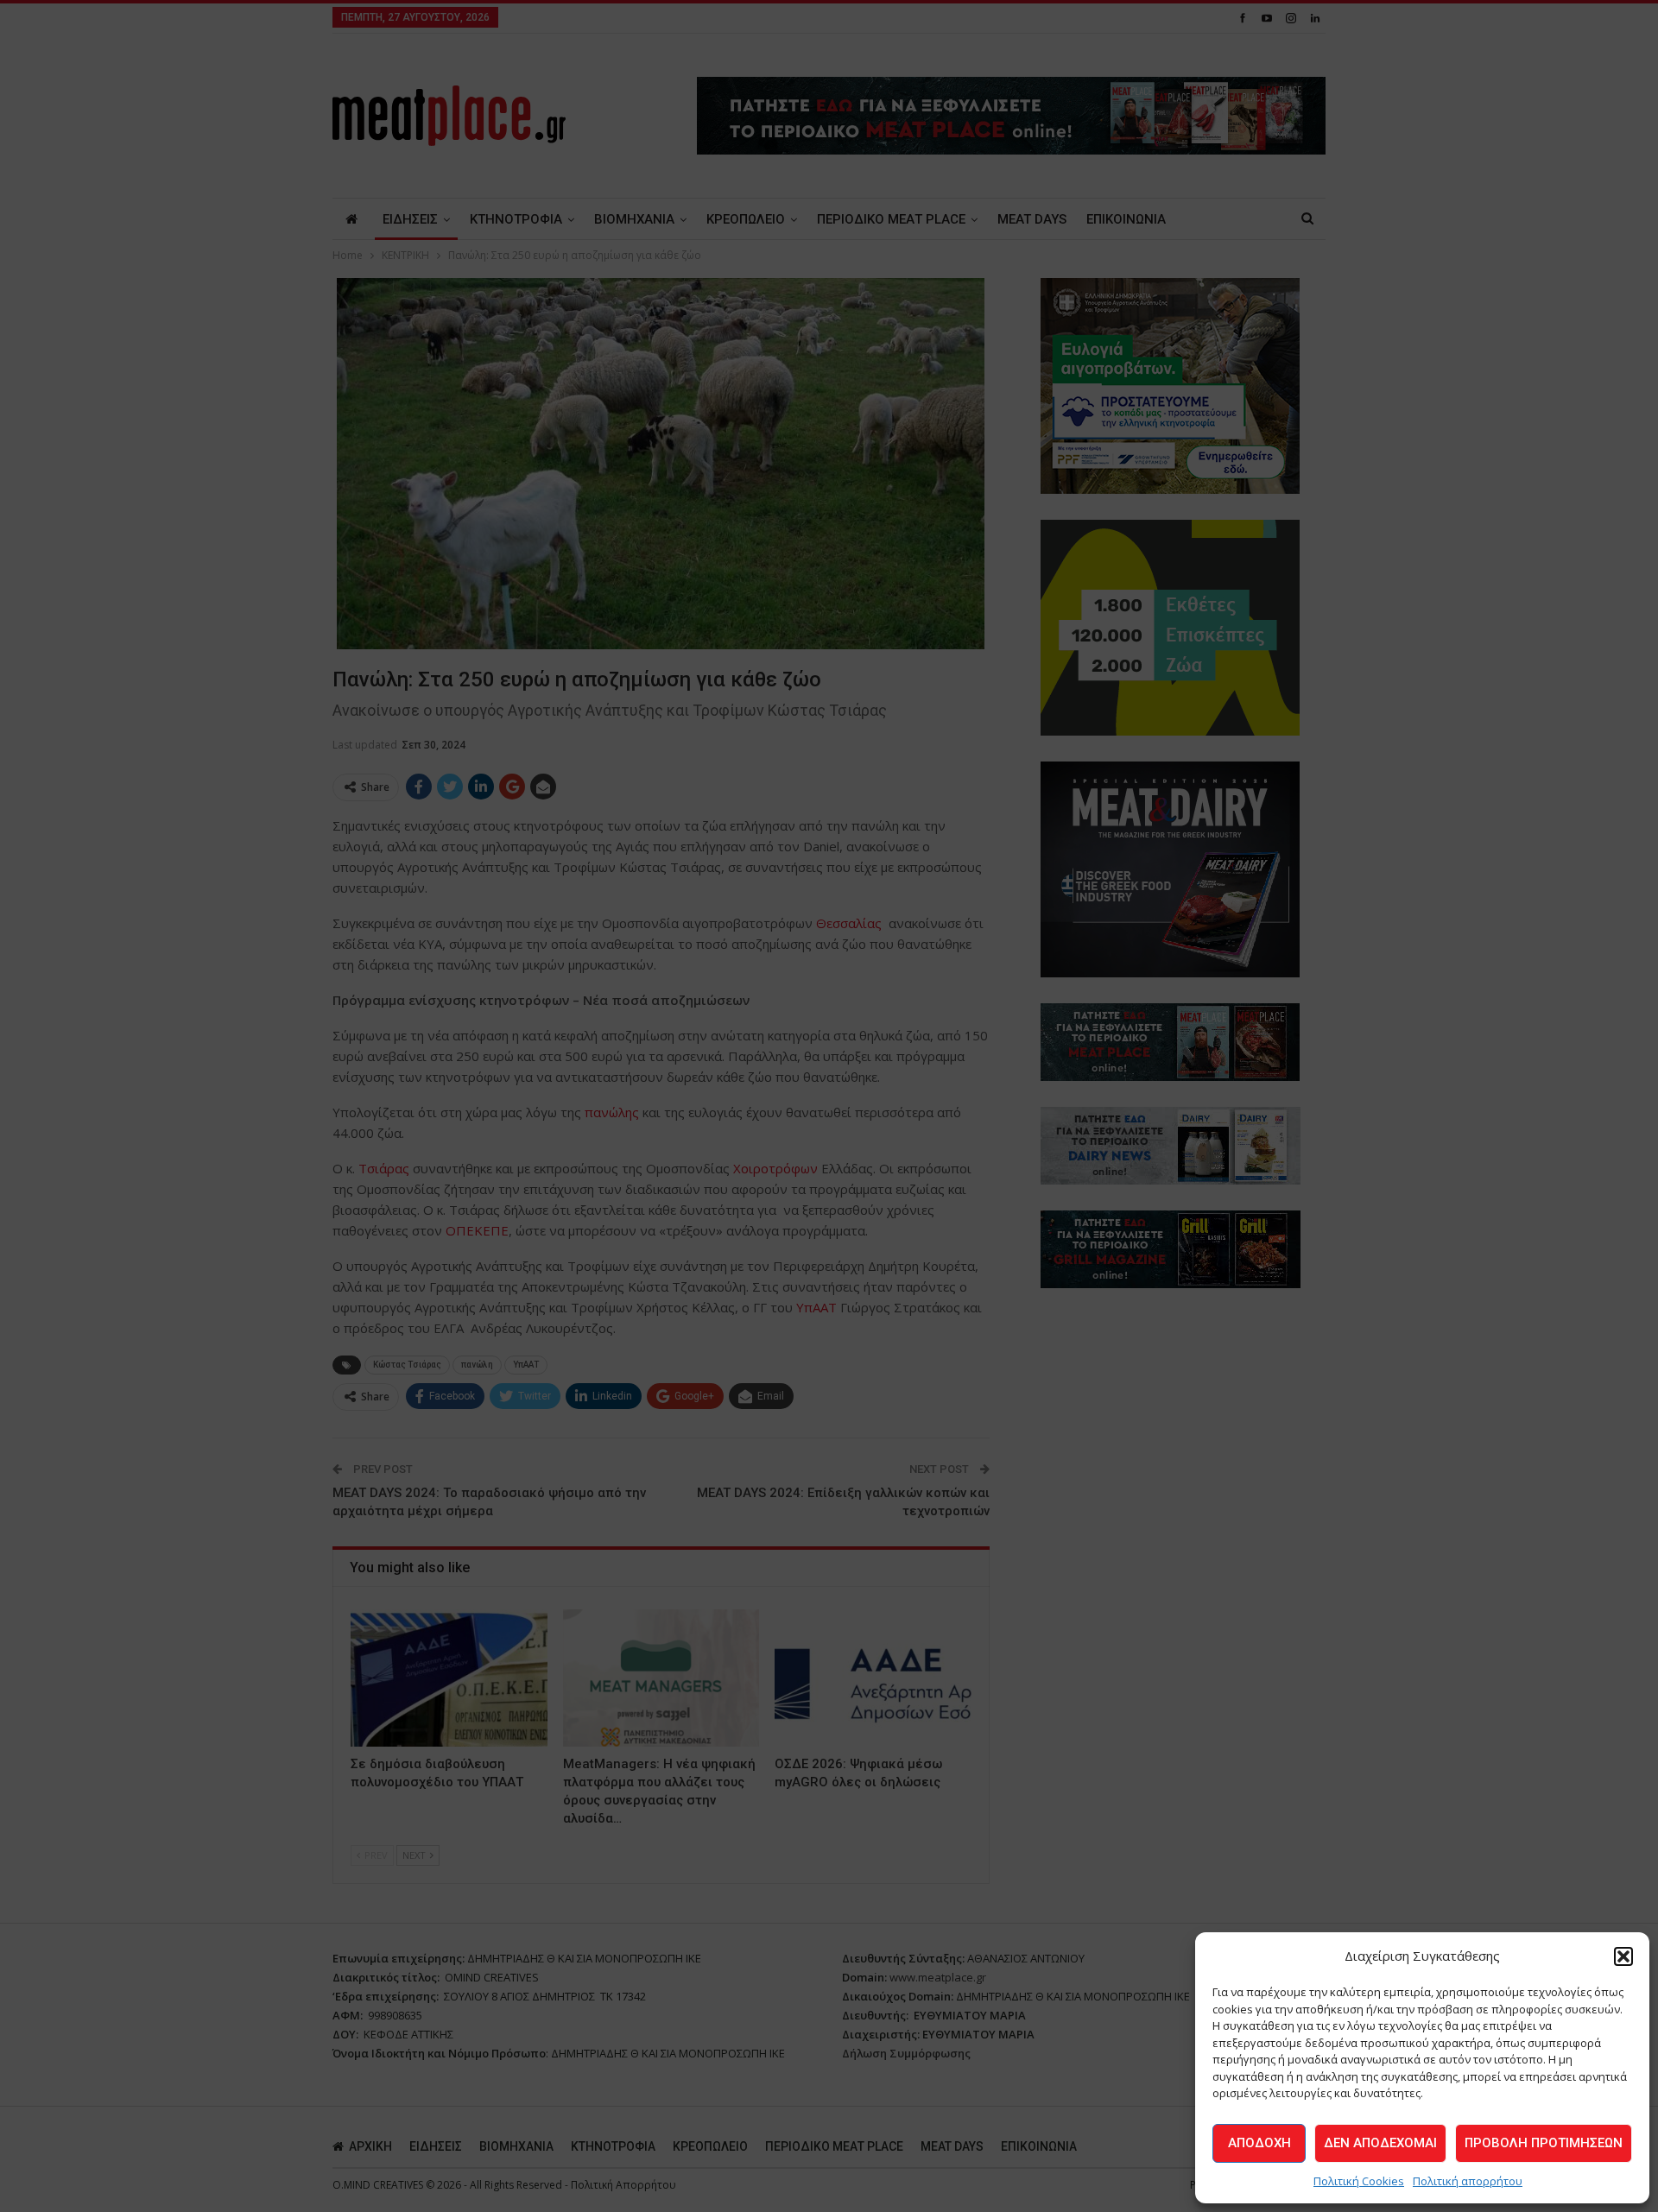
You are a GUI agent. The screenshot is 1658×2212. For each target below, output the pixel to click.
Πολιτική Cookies (1359, 2181)
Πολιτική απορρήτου (1468, 2181)
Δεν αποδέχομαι (1380, 2143)
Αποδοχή (1259, 2143)
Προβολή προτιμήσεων (1544, 2143)
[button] (1623, 1956)
